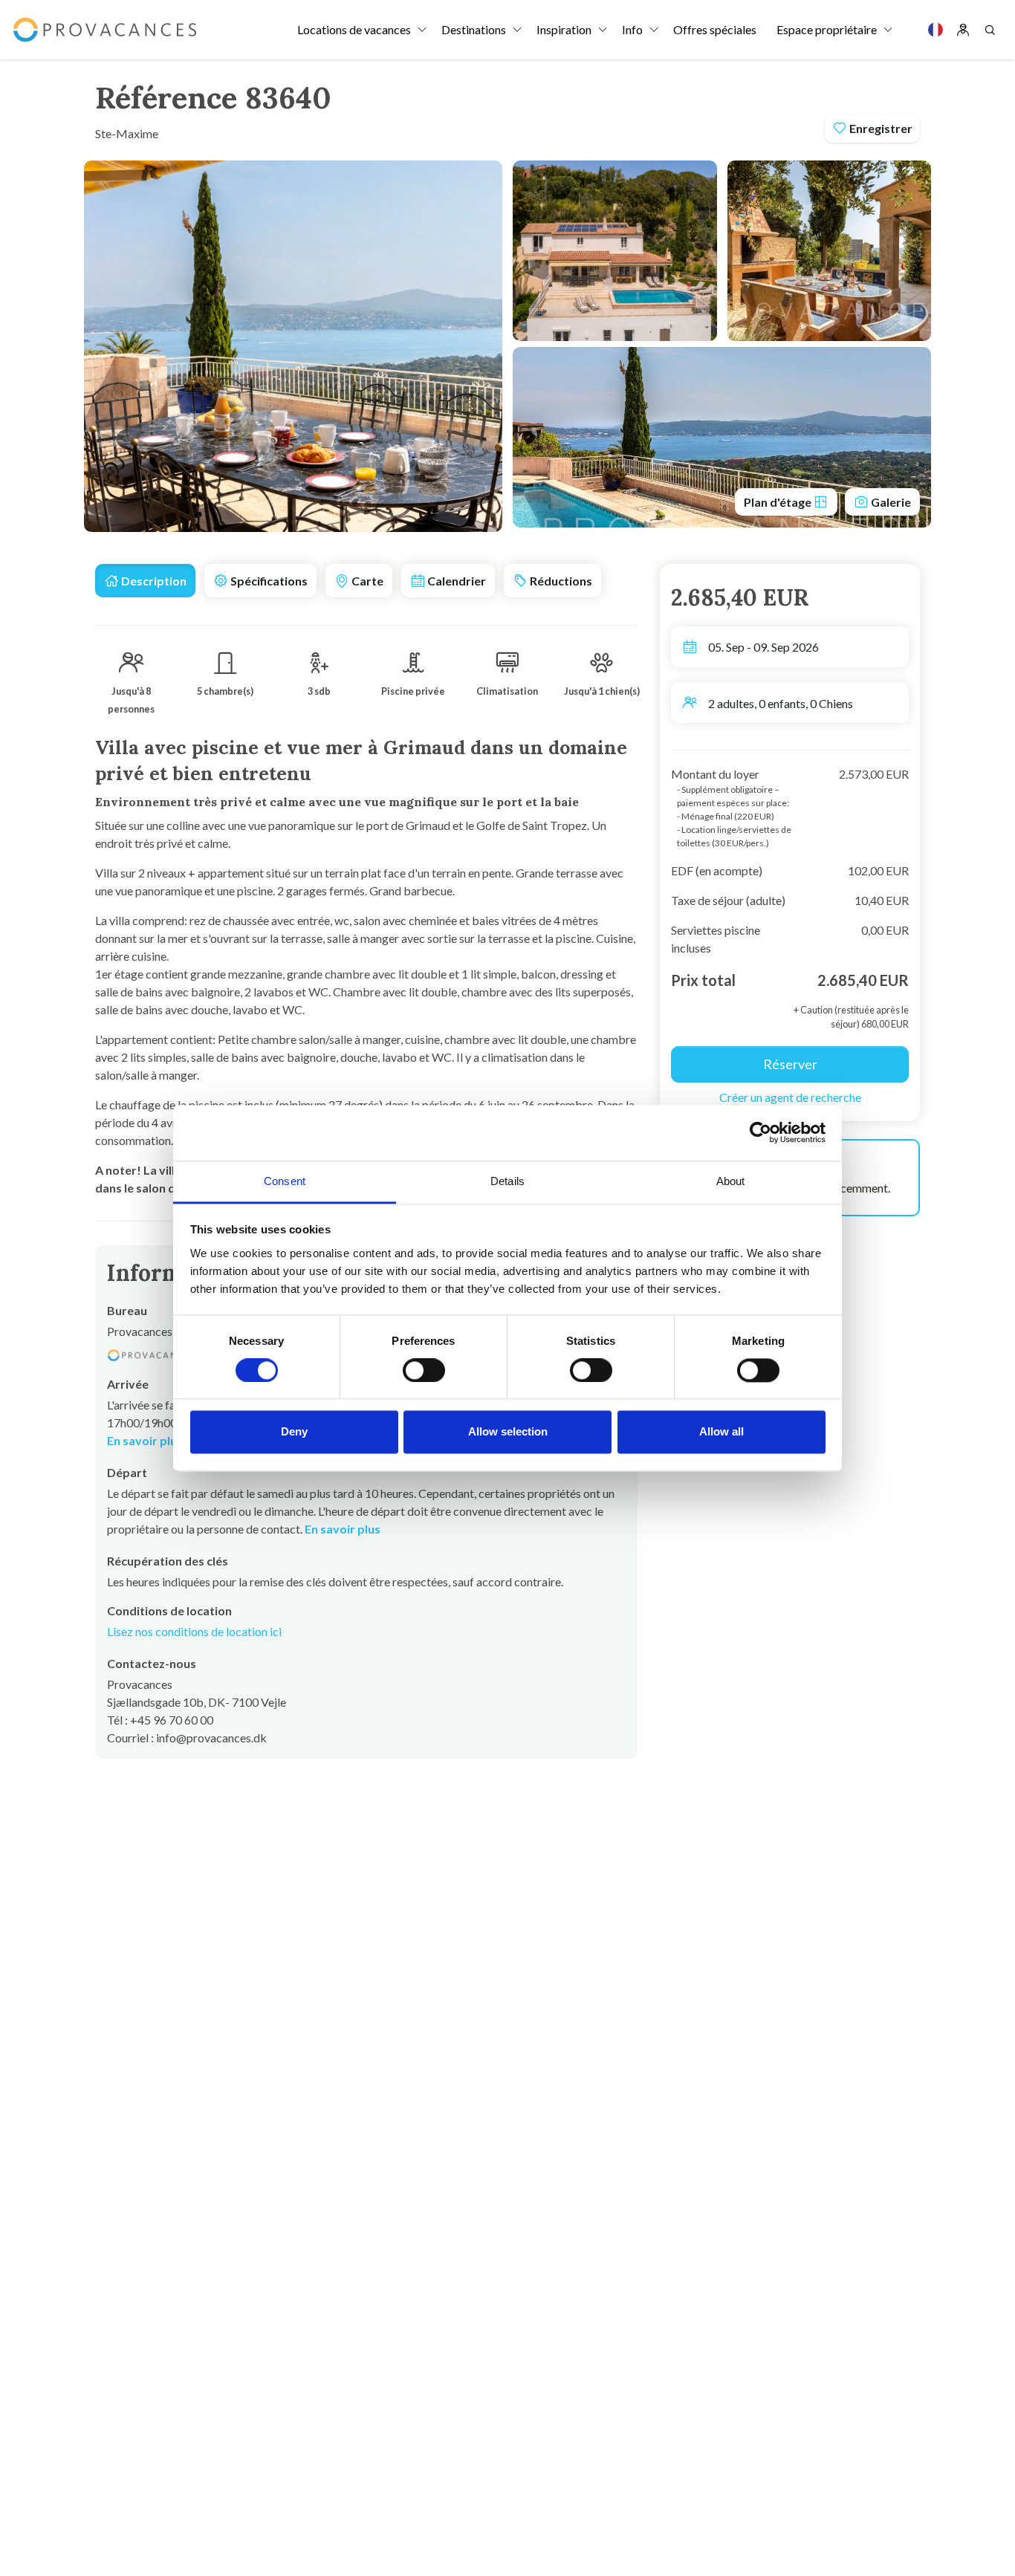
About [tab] (731, 1181)
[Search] (990, 30)
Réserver (790, 1064)
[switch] (424, 1370)
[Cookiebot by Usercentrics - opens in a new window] (761, 1132)
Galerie (890, 502)
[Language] (935, 30)
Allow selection (508, 1432)
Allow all (721, 1432)
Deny (294, 1432)
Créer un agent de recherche (790, 1097)
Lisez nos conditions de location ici (194, 1631)
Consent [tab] (285, 1181)
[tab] (145, 581)
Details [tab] (507, 1181)
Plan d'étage (779, 502)
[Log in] (963, 30)
